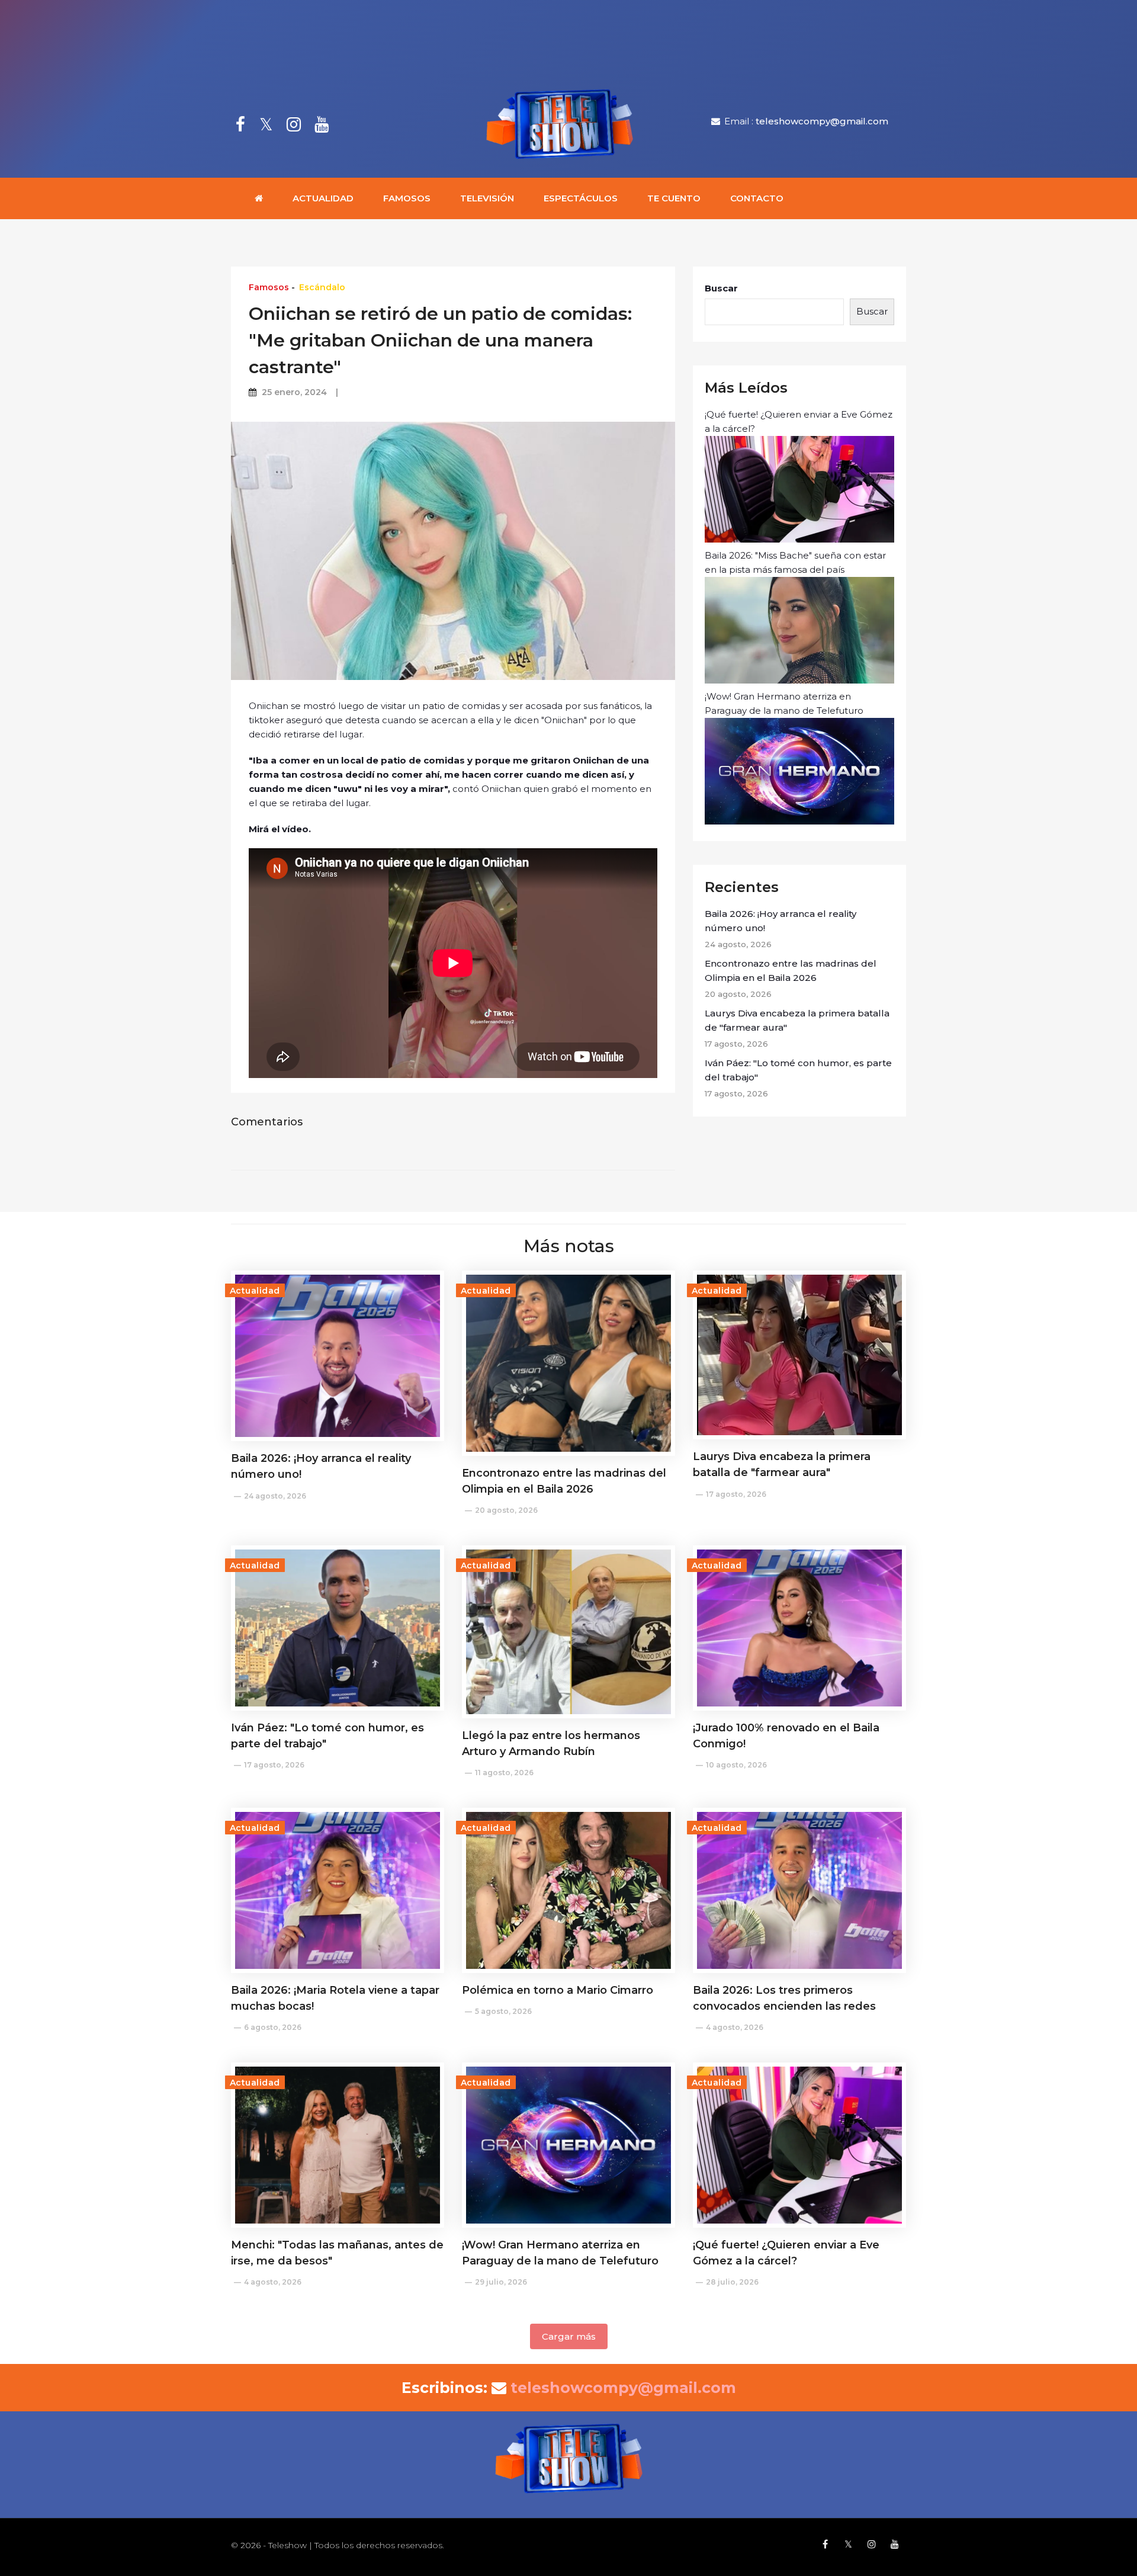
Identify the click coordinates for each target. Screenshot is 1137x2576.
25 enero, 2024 (294, 392)
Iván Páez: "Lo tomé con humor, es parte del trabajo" (798, 1070)
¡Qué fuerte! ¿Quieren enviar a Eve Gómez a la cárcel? (799, 421)
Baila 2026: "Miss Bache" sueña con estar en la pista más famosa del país (795, 562)
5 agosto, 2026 (503, 2011)
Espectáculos (581, 198)
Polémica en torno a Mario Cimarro (558, 1990)
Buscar (721, 288)
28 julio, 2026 (732, 2282)
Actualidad (323, 198)
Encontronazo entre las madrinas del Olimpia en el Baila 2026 (791, 971)
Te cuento (674, 198)
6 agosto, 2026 (273, 2027)
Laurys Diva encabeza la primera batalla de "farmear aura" (797, 1020)
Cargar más (569, 2336)
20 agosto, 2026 (506, 1510)
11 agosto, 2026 (504, 1773)
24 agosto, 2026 (275, 1496)
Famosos (407, 198)
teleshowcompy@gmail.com (822, 121)
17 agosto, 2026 (736, 1494)
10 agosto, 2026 (736, 1765)
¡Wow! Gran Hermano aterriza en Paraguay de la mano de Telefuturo (784, 703)
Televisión (487, 198)
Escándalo (322, 287)
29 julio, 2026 (501, 2282)
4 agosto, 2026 (735, 2027)
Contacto (757, 198)
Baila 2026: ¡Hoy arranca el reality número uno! (781, 921)
